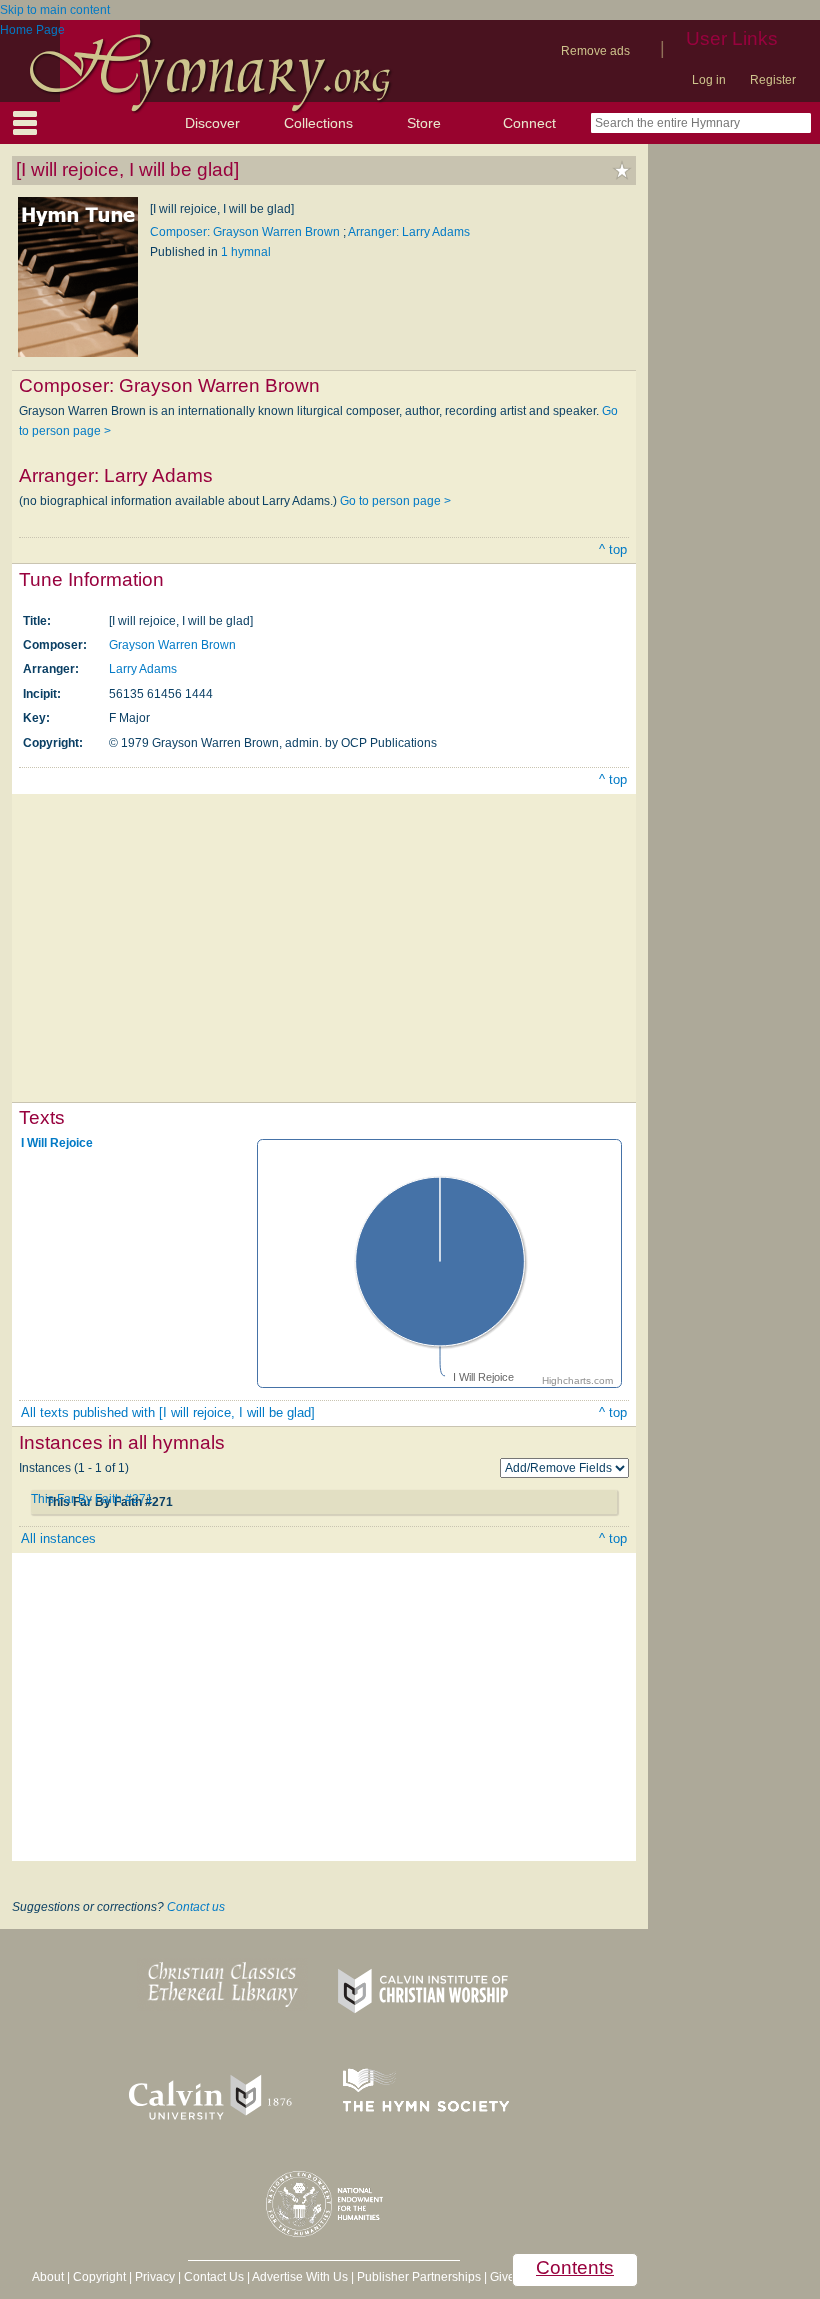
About (48, 2277)
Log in (709, 80)
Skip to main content (55, 10)
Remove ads (595, 51)
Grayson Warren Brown (172, 645)
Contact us (196, 1907)
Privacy (155, 2277)
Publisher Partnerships (419, 2277)
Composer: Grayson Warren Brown (246, 232)
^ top (613, 549)
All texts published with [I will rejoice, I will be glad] (168, 1412)
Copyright (99, 2277)
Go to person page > (395, 501)
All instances (58, 1538)
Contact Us (214, 2277)
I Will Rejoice (57, 1143)
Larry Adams (143, 669)
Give (502, 2277)
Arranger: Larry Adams (409, 232)
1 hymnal (246, 252)
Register (773, 80)
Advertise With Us (300, 2277)
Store (424, 123)
